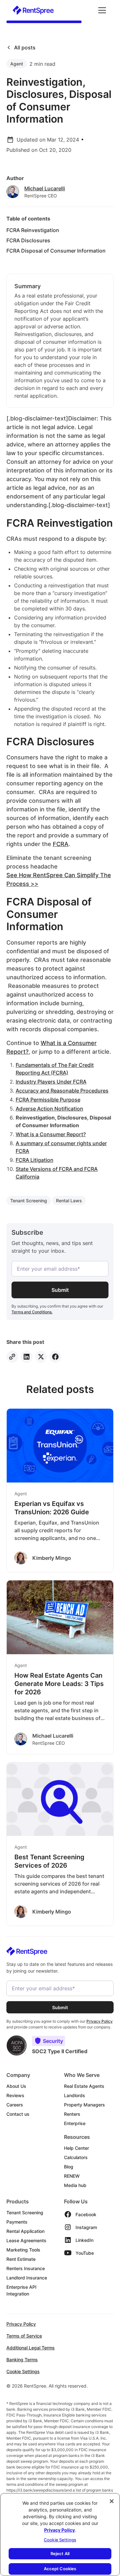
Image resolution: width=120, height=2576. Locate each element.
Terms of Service (24, 2336)
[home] (33, 10)
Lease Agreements (26, 2240)
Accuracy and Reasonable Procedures (62, 1091)
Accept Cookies (60, 2569)
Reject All (60, 2554)
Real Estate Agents (84, 2086)
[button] (101, 10)
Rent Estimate (21, 2259)
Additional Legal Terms (31, 2348)
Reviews (15, 2095)
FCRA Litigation (35, 1160)
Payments (17, 2222)
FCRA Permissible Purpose (48, 1100)
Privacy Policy (21, 2324)
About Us (16, 2086)
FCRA (61, 844)
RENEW (72, 2176)
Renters (72, 2114)
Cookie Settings (23, 2371)
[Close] (112, 2501)
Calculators (76, 2157)
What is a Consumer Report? (51, 1134)
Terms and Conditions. (32, 1312)
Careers (15, 2105)
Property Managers (84, 2105)
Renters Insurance (26, 2268)
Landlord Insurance (27, 2278)
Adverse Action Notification (49, 1109)
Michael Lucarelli (45, 188)
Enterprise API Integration (21, 2290)
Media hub (75, 2185)
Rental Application (25, 2231)
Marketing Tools (23, 2250)
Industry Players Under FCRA (51, 1082)
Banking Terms (22, 2360)
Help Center (76, 2148)
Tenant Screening (25, 2213)
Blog (69, 2167)
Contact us (18, 2114)
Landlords (75, 2095)
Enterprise (75, 2123)
